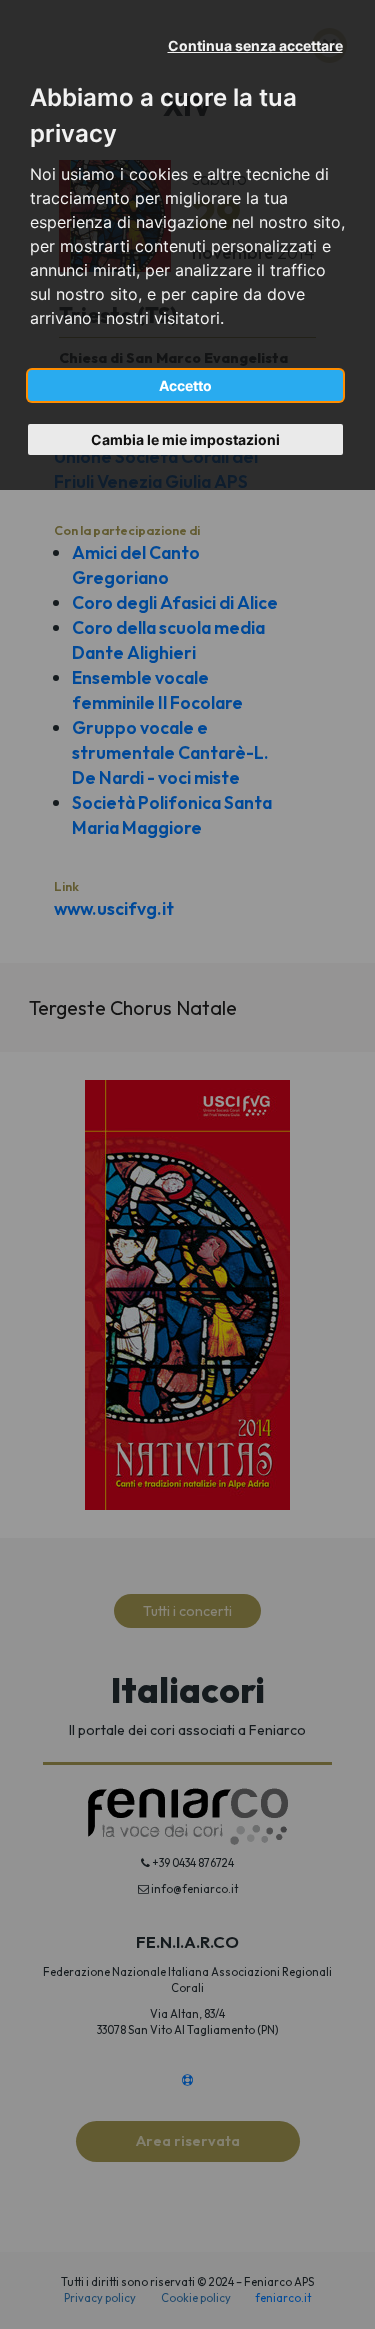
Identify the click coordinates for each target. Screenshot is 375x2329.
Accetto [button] (185, 385)
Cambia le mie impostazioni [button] (185, 439)
